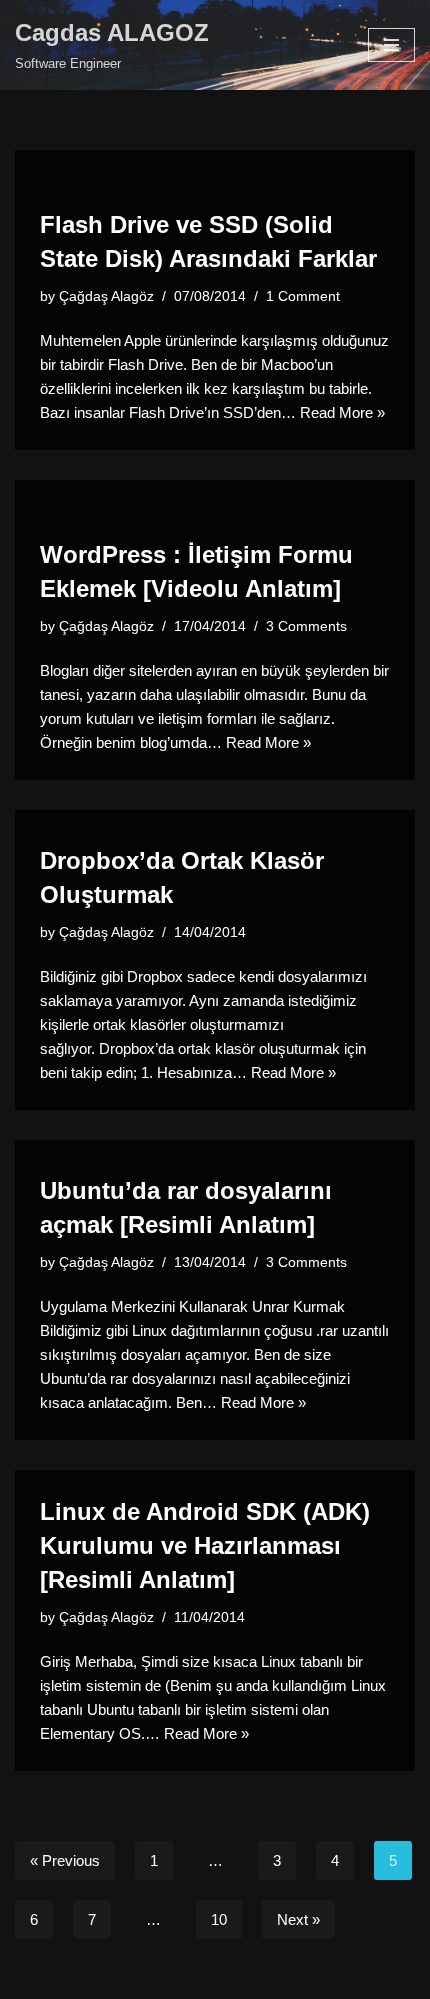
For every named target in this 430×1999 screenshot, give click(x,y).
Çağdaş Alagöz (106, 296)
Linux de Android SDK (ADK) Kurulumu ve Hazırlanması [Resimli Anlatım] (205, 1545)
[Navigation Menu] (391, 45)
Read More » (342, 412)
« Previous (65, 1860)
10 (219, 1919)
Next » (298, 1919)
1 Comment (303, 296)
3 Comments (306, 626)
